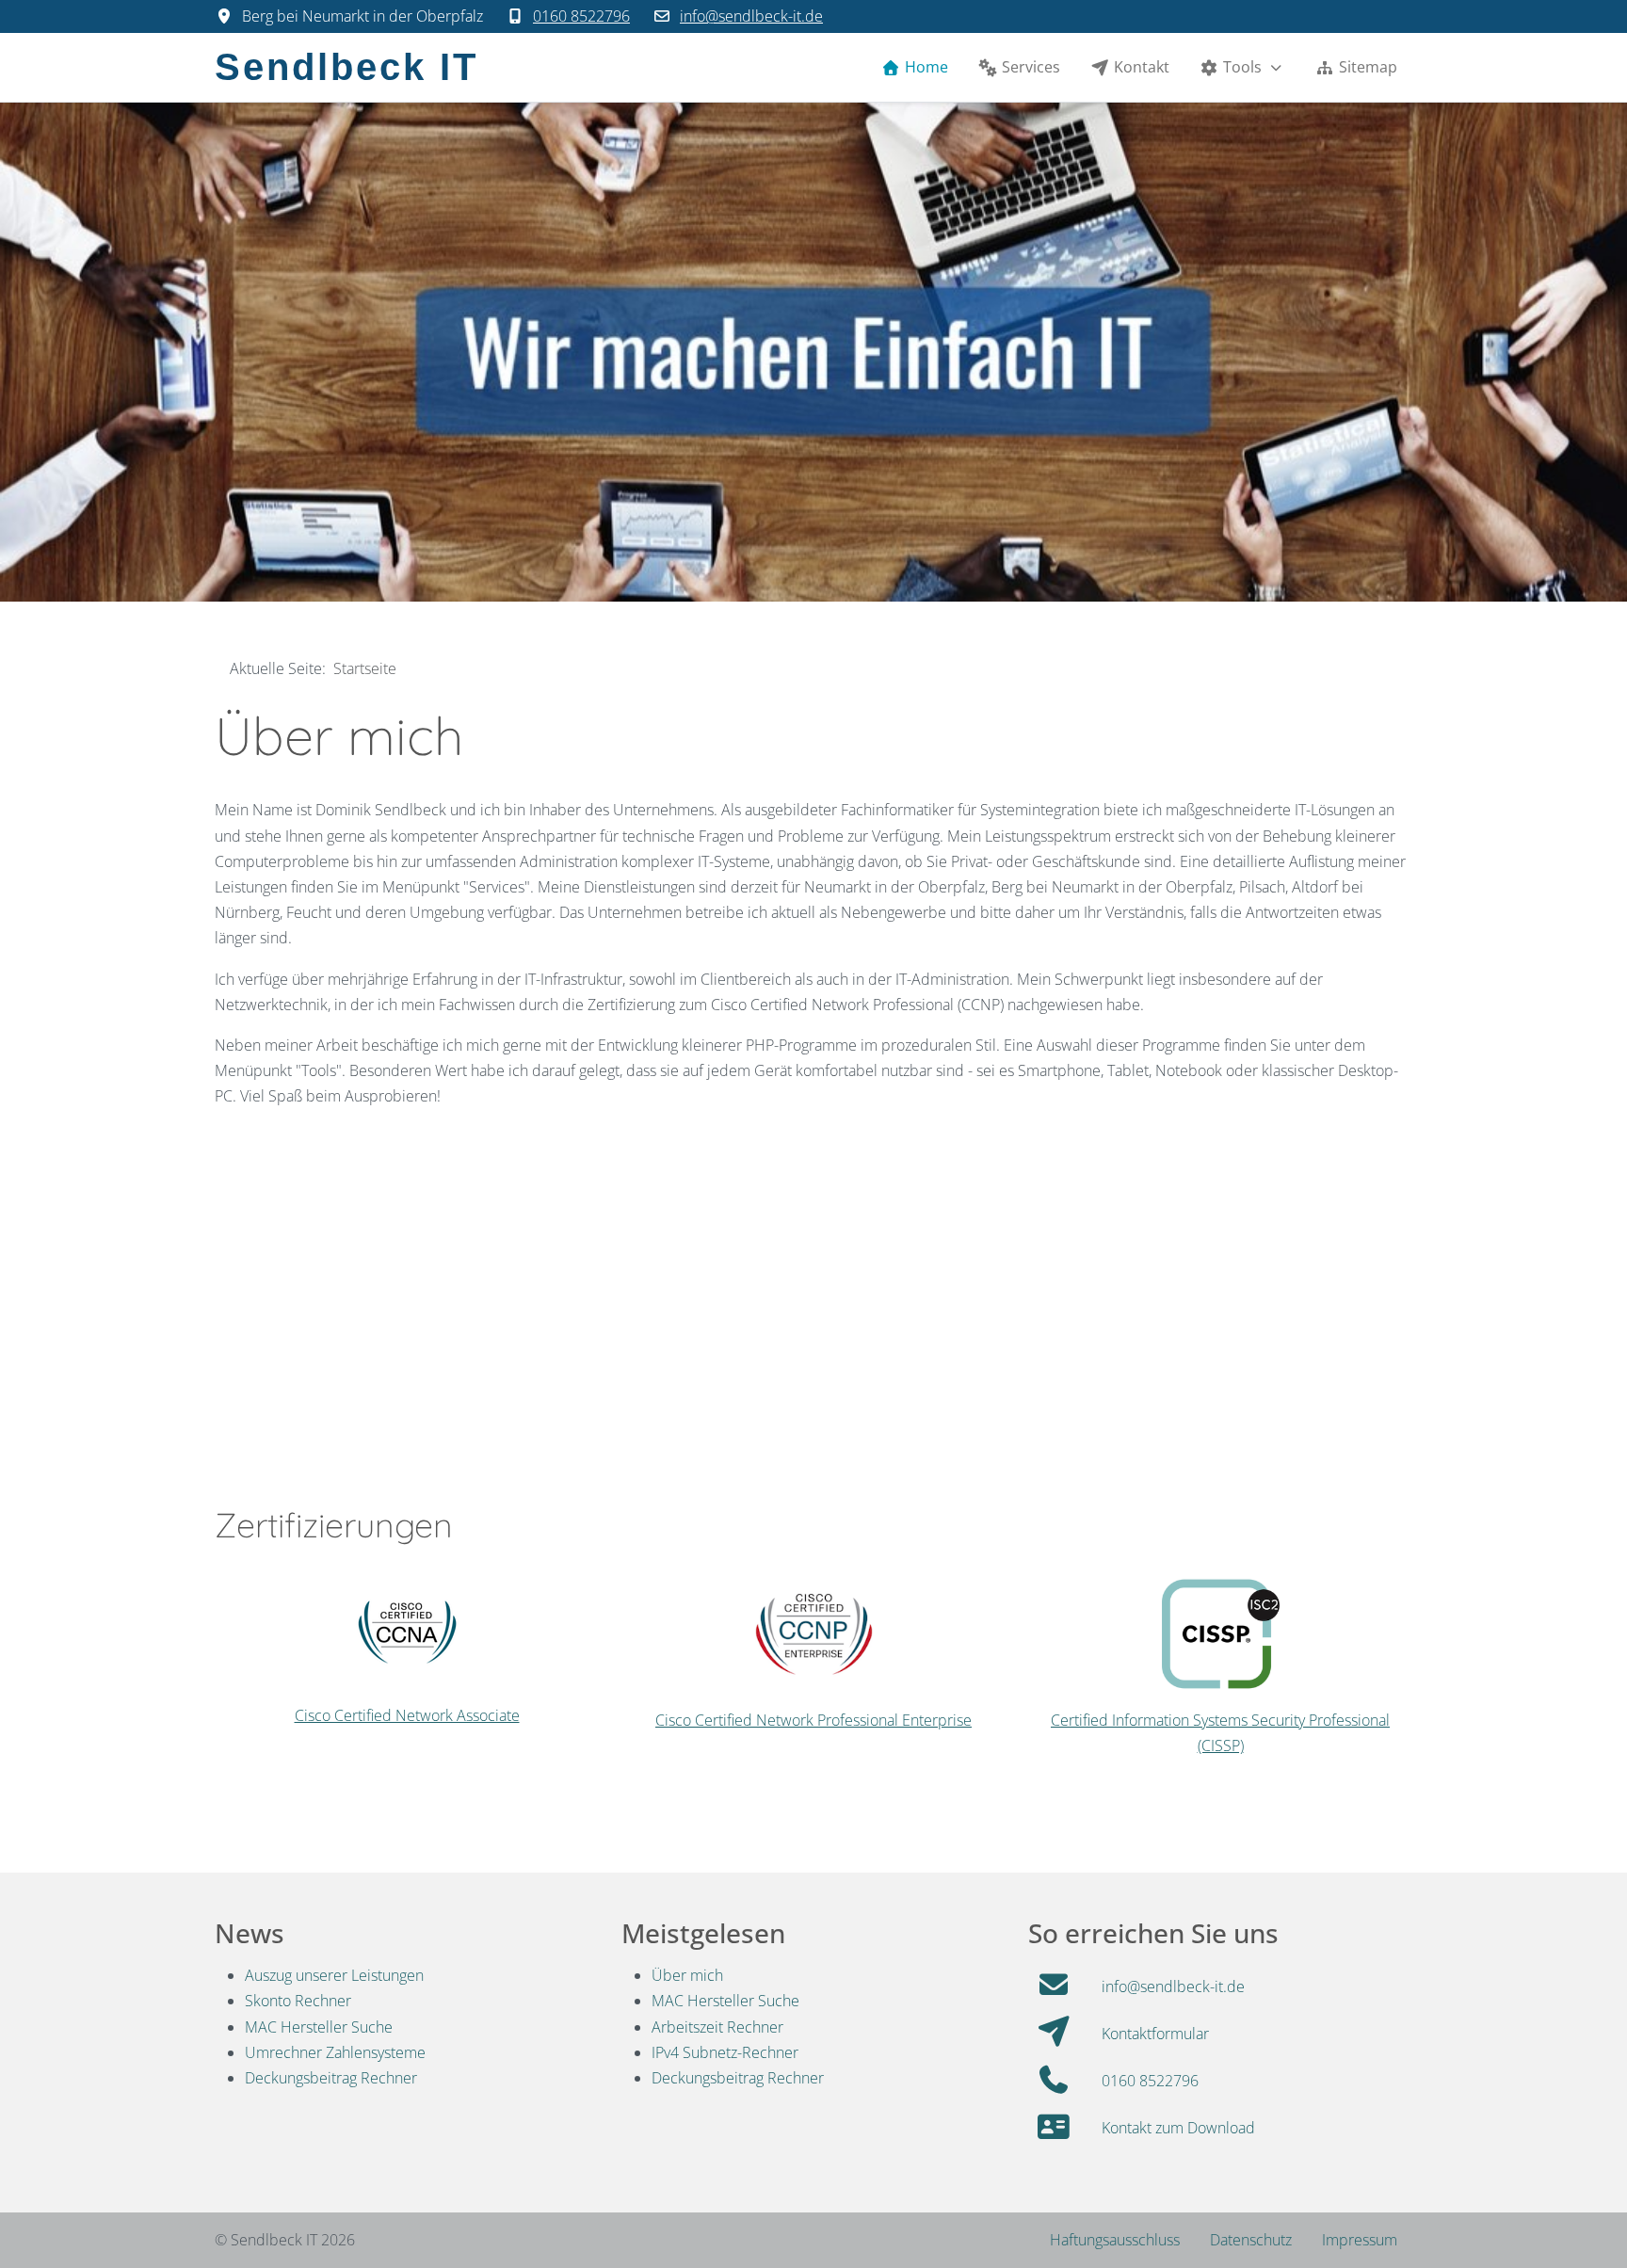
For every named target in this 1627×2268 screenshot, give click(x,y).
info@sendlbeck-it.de (751, 16)
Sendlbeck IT (346, 67)
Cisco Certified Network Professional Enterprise (813, 1720)
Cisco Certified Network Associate (407, 1715)
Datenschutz (1251, 2240)
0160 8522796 (581, 16)
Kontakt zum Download (1178, 2128)
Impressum (1360, 2240)
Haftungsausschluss (1115, 2240)
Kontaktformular (1155, 2034)
